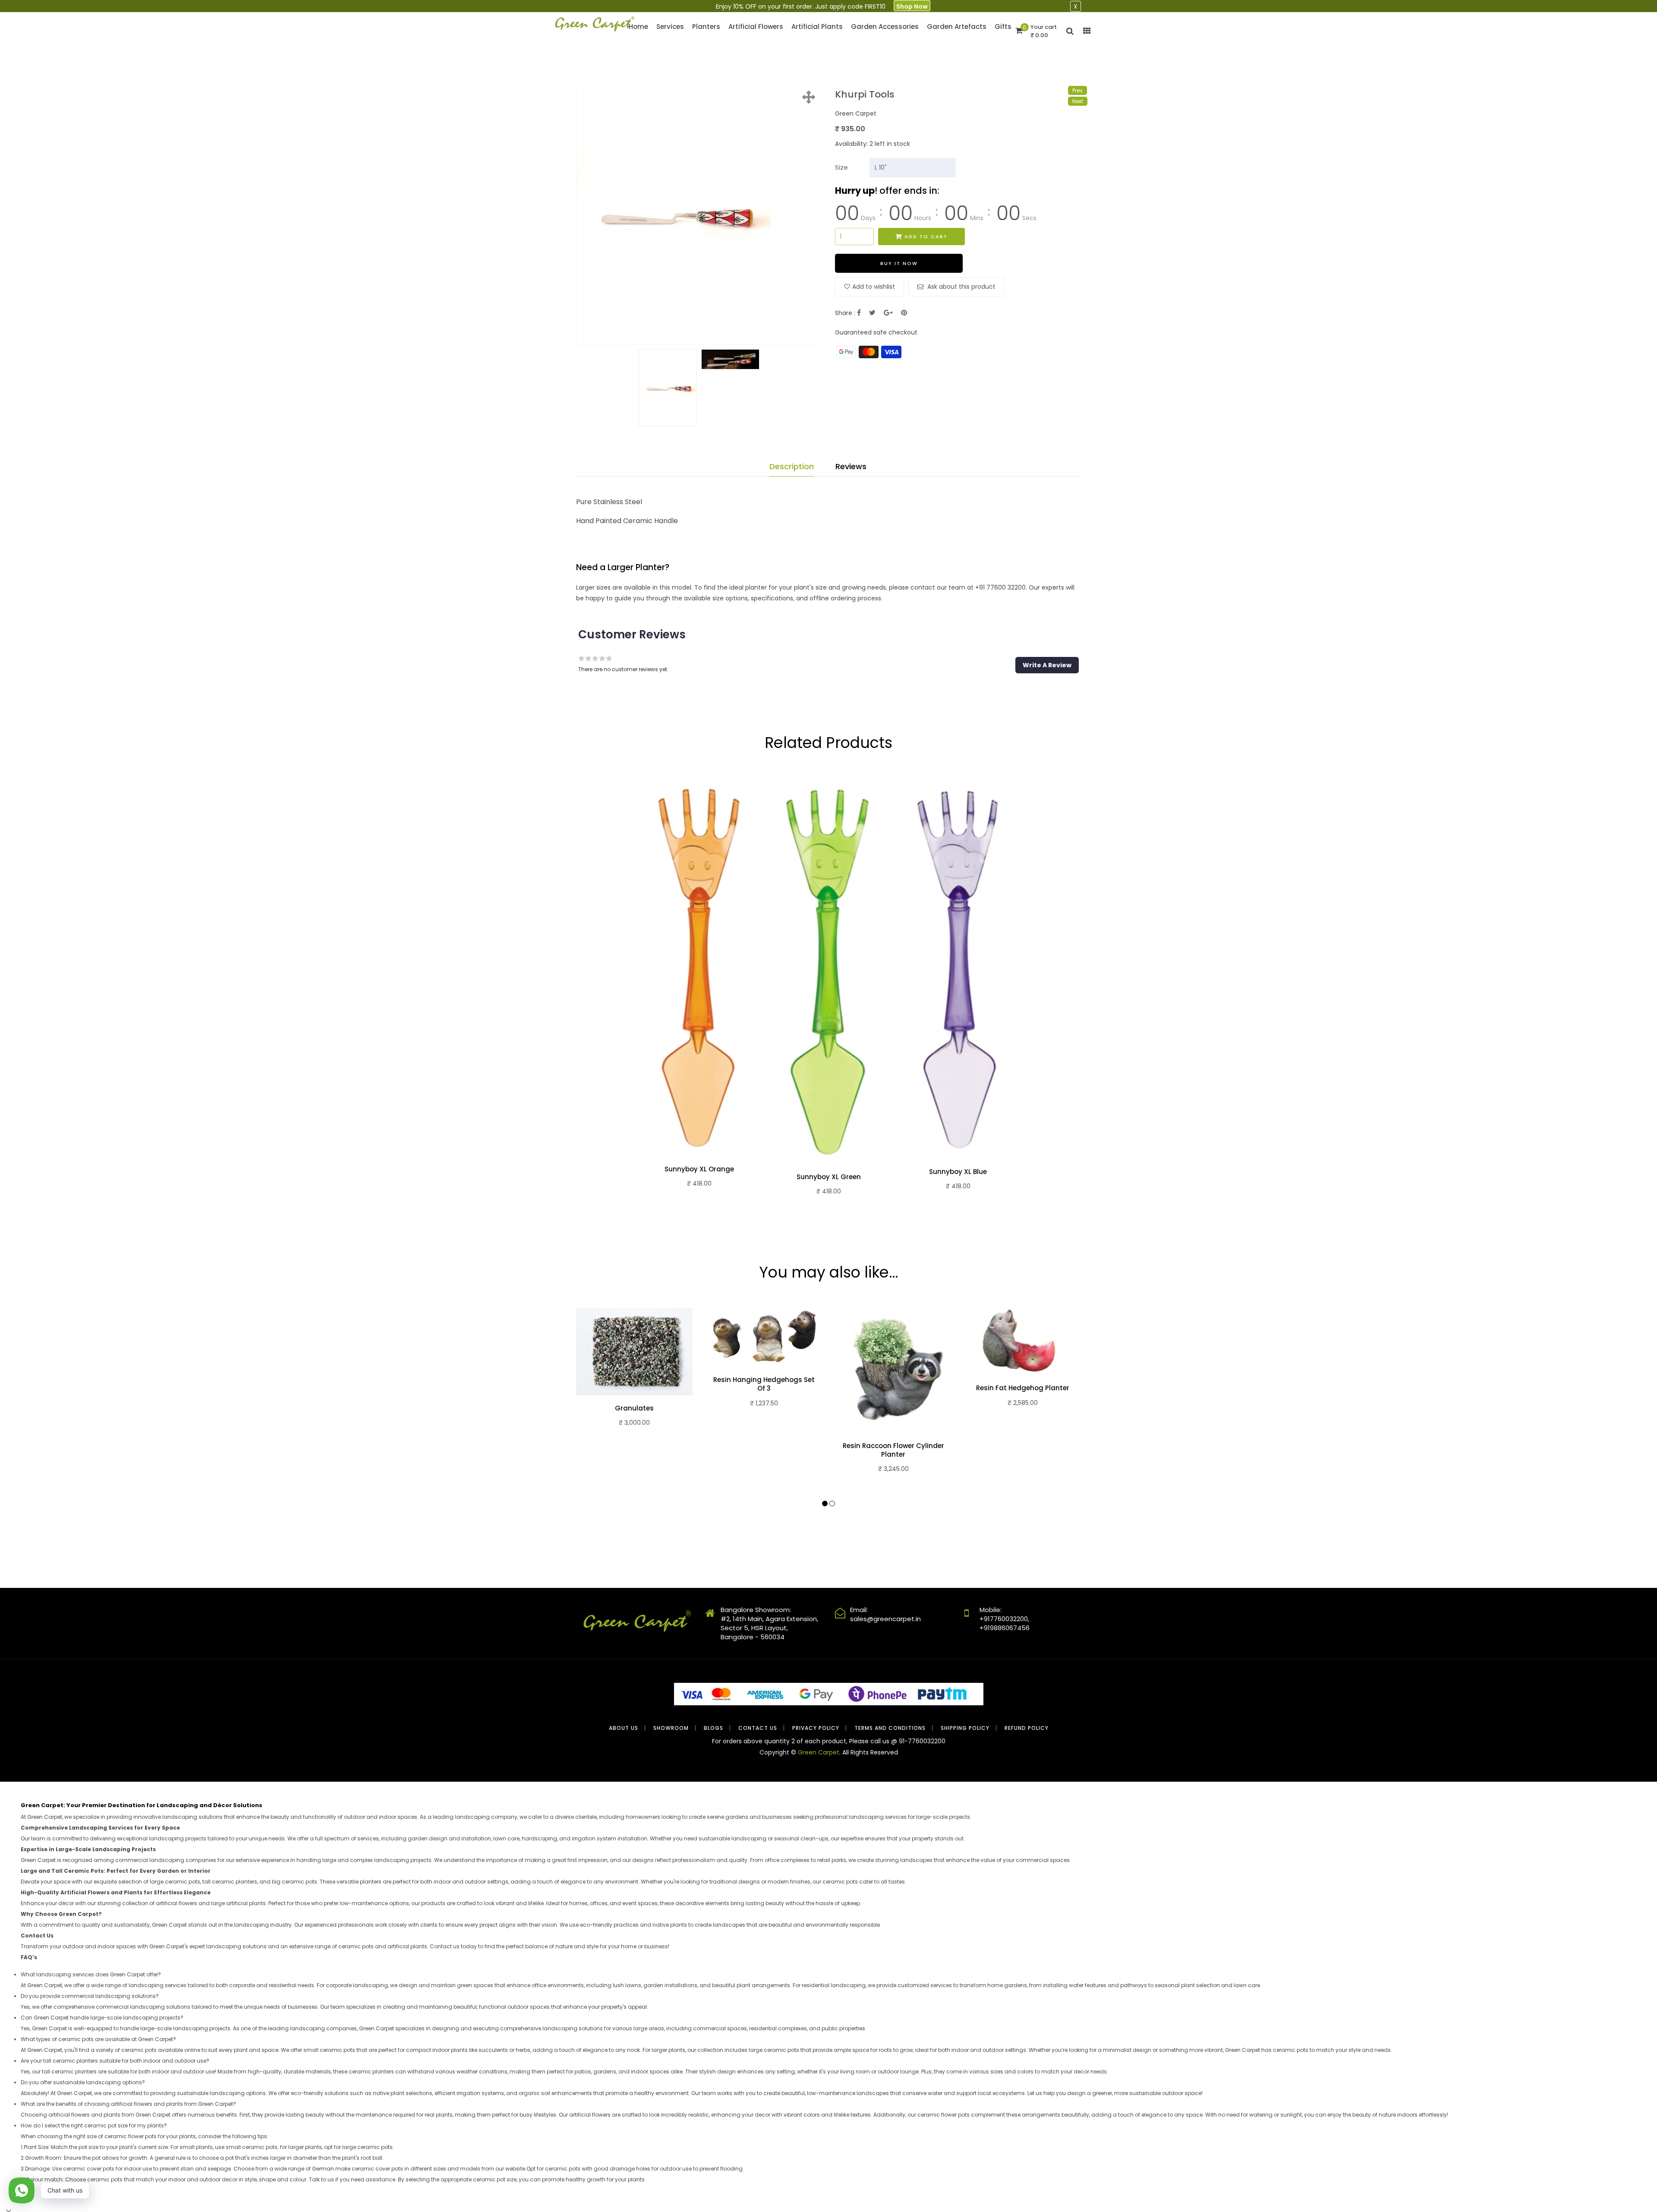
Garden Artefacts (957, 27)
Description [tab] (792, 466)
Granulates (634, 1408)
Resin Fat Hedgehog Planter (1023, 1388)
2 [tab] (832, 1504)
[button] (1047, 665)
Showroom (671, 1728)
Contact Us (758, 1728)
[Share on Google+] (888, 313)
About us (624, 1728)
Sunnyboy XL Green (829, 1177)
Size (841, 167)
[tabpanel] (699, 994)
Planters (706, 27)
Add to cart (926, 237)
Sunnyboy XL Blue (958, 1172)
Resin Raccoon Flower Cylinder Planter (893, 1450)
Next (1078, 101)
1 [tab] (825, 1504)
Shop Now (912, 6)
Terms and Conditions (890, 1728)
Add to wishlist (874, 287)
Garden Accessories (885, 27)
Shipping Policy (965, 1728)
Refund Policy (1027, 1728)
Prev (1077, 90)
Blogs (714, 1728)
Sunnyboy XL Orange (699, 1169)
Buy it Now (899, 263)
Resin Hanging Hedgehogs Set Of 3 (764, 1384)
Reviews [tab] (851, 466)
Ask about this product (961, 287)
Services (670, 27)
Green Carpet (819, 1752)
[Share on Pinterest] (904, 313)
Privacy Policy (816, 1728)
